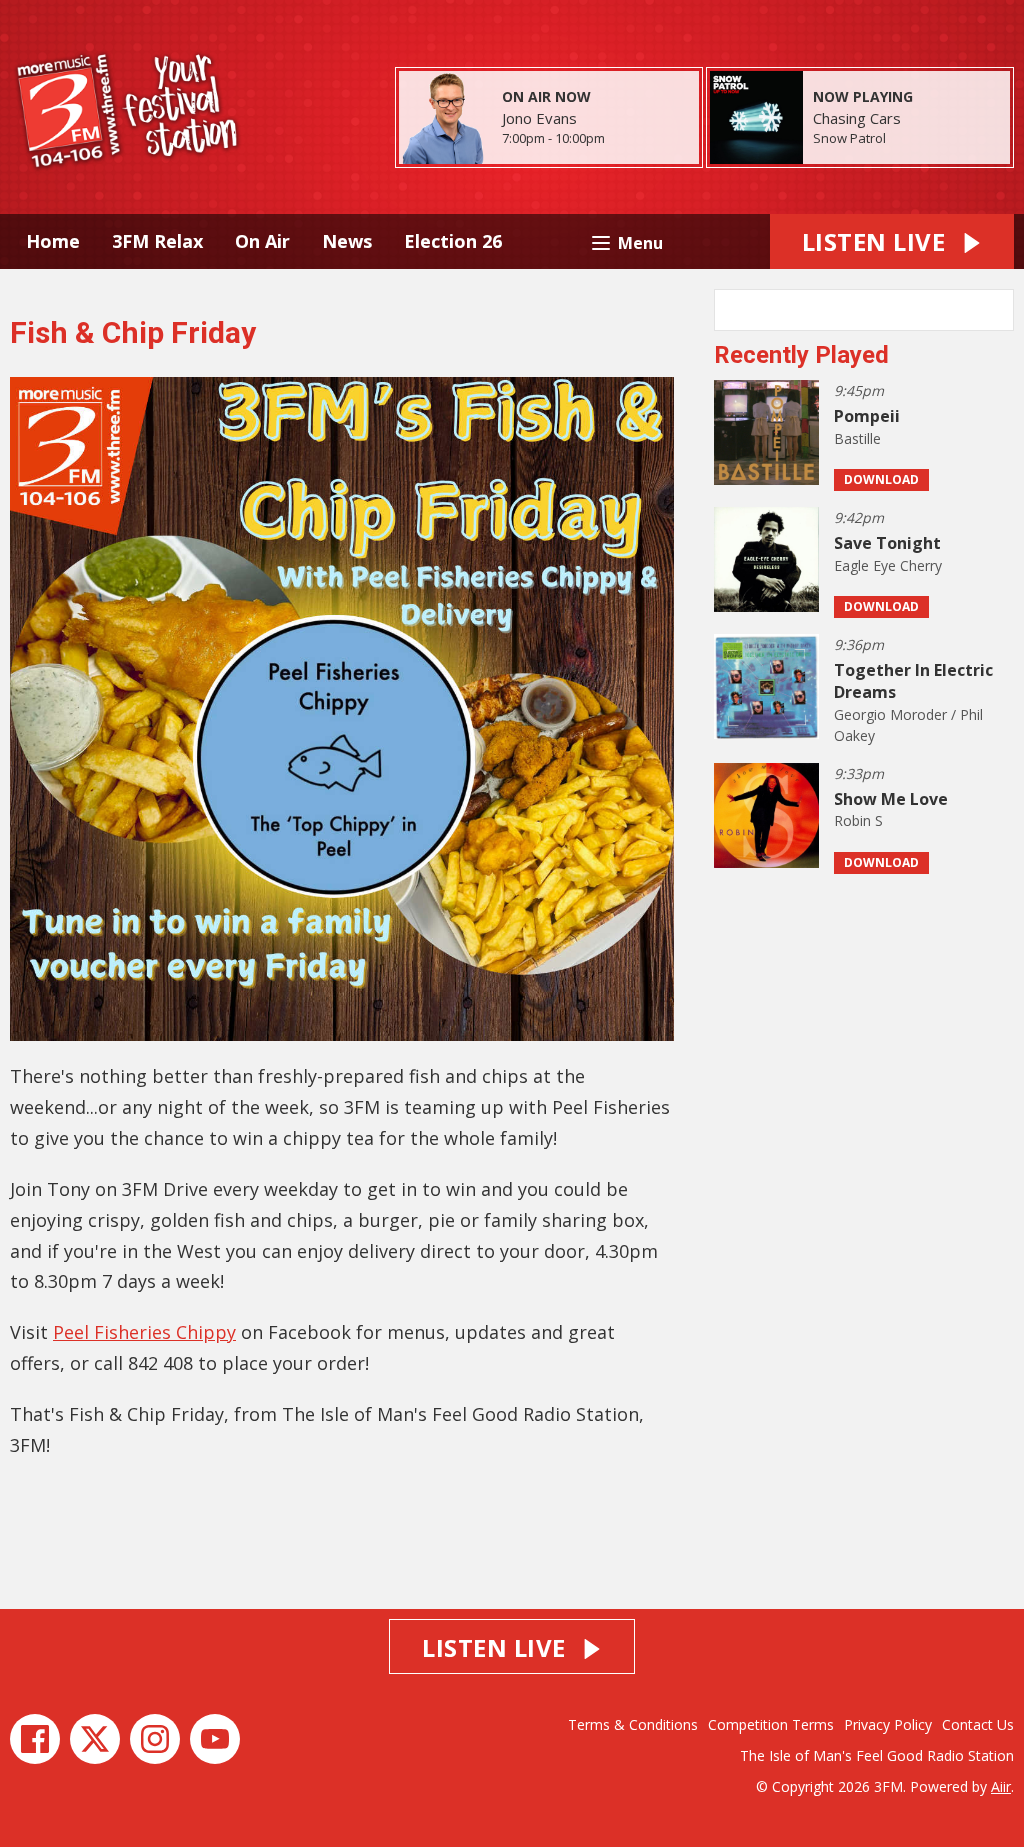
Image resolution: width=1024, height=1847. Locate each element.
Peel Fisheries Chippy (144, 1332)
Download (881, 479)
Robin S (858, 820)
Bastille (857, 438)
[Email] (629, 139)
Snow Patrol (849, 138)
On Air (262, 241)
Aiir (1001, 1786)
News (347, 241)
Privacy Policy (888, 1724)
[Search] (997, 310)
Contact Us (978, 1724)
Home (53, 241)
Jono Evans (539, 118)
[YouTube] (215, 1739)
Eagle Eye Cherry (888, 565)
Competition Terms (771, 1724)
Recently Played (801, 355)
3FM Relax (157, 241)
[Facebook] (35, 1739)
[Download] (910, 139)
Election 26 (453, 241)
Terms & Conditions (633, 1724)
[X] (95, 1739)
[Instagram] (155, 1739)
